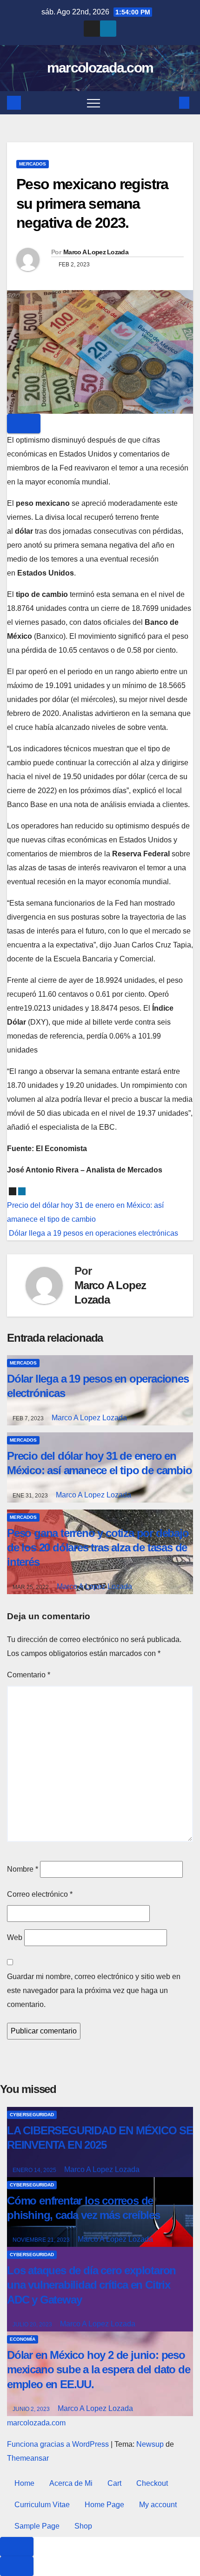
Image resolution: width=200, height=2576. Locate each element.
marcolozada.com (100, 68)
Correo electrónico (40, 1894)
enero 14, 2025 (35, 2170)
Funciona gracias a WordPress (59, 2444)
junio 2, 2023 (32, 2409)
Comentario (29, 1675)
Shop (83, 2526)
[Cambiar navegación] (93, 103)
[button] (169, 103)
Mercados (33, 164)
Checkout (152, 2483)
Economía (23, 2339)
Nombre (23, 1869)
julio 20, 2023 (33, 2324)
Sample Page (37, 2526)
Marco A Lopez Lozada (96, 252)
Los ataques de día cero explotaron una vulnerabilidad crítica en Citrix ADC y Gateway (91, 2285)
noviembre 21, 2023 (42, 2240)
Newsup (150, 2444)
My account (158, 2505)
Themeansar (28, 2458)
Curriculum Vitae (42, 2505)
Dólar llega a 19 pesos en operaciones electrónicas (93, 1233)
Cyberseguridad (32, 2115)
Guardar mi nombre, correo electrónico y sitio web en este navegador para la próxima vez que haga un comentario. (94, 1990)
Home (24, 2483)
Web (15, 1937)
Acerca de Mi (71, 2483)
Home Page (104, 2505)
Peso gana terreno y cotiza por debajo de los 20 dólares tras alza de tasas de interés (98, 1547)
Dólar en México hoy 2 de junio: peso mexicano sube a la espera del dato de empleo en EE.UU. (99, 2369)
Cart (114, 2483)
